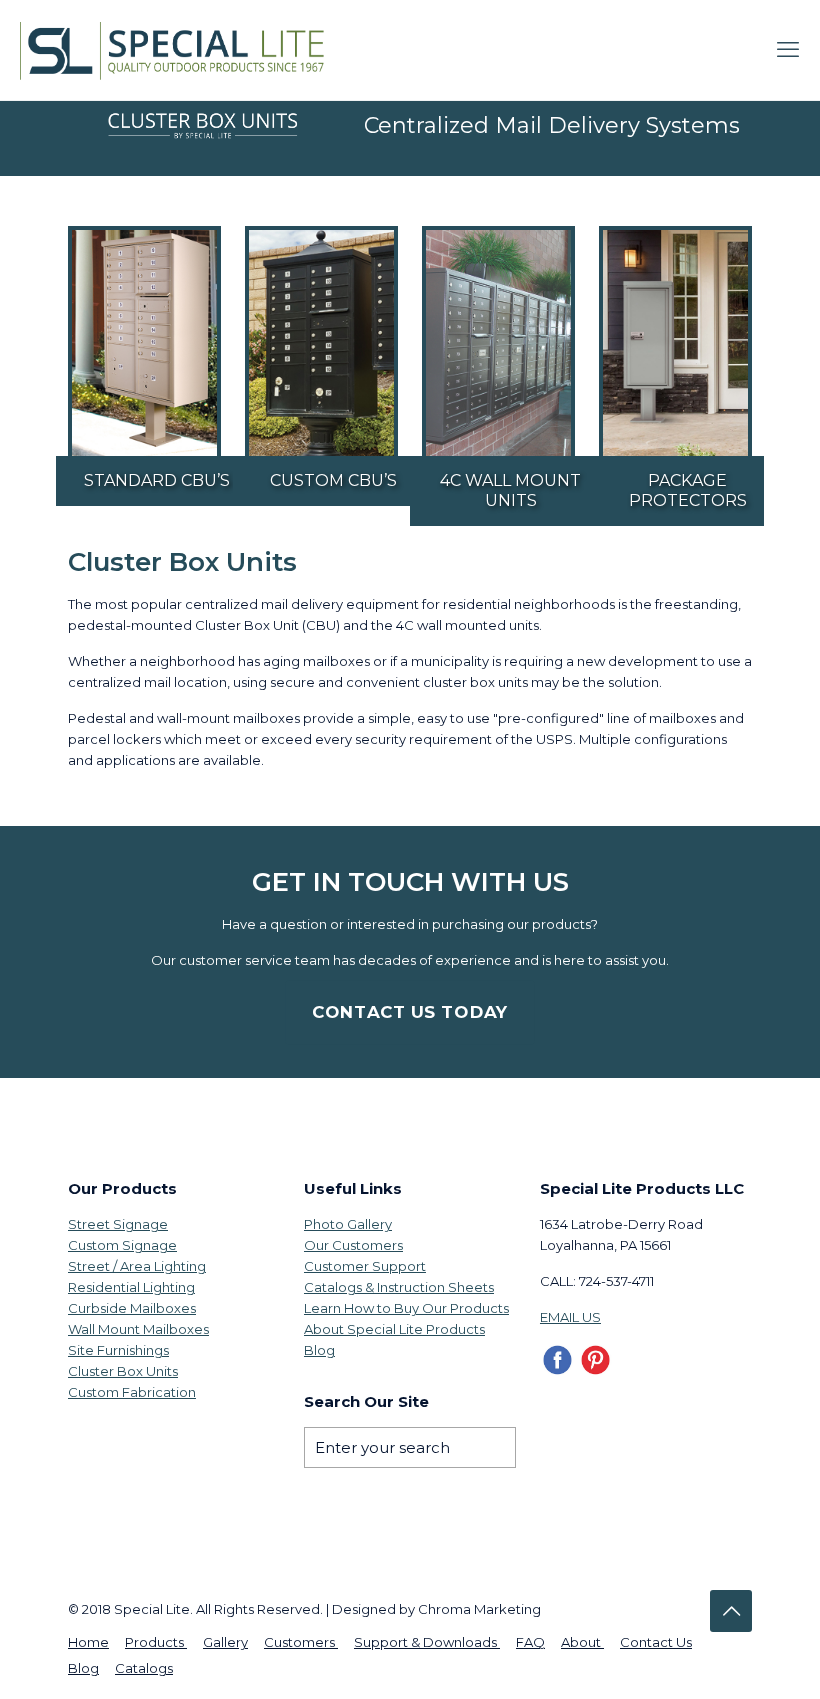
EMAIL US (570, 1317)
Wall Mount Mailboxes (138, 1329)
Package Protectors (688, 490)
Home (88, 1642)
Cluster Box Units (123, 1371)
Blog (319, 1350)
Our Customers (353, 1245)
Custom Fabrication (132, 1392)
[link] (144, 343)
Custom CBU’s (333, 480)
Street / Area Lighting (137, 1266)
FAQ (530, 1642)
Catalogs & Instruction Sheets (399, 1287)
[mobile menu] (788, 50)
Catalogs (144, 1668)
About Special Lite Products (394, 1329)
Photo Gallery (348, 1224)
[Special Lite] (178, 50)
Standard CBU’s (157, 480)
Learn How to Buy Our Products (406, 1308)
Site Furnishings (118, 1350)
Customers (301, 1642)
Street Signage (118, 1224)
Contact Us (656, 1642)
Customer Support (365, 1266)
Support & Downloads (427, 1642)
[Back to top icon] (731, 1611)
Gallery (225, 1642)
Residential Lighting (131, 1287)
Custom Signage (122, 1245)
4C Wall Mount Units (510, 490)
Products (156, 1642)
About (582, 1642)
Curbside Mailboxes (132, 1308)
